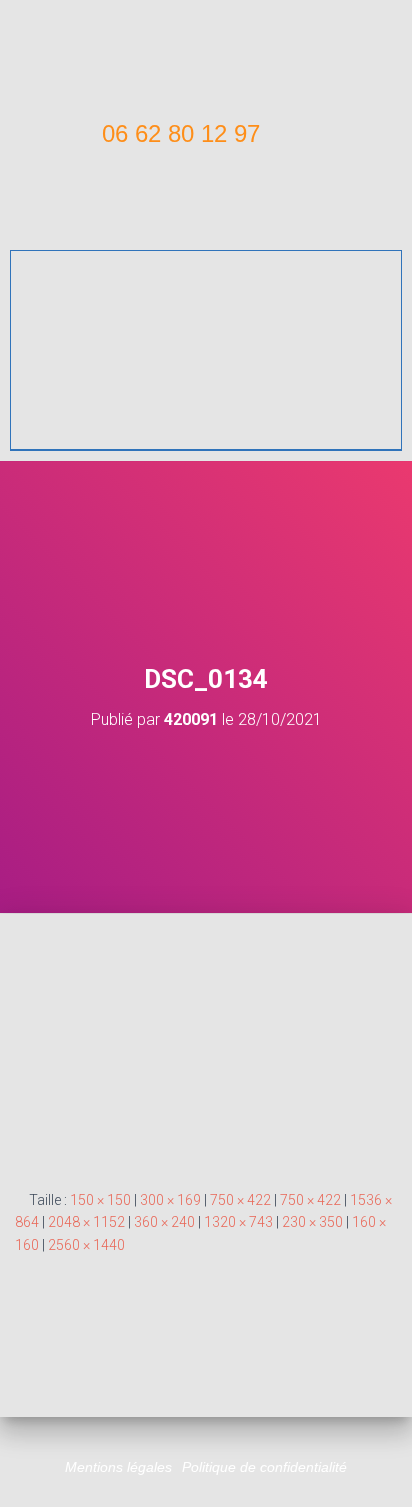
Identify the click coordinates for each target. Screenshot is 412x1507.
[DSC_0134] (206, 1050)
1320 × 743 (238, 1222)
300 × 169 (170, 1200)
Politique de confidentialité (264, 1467)
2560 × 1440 (86, 1245)
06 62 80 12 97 (181, 133)
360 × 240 (164, 1222)
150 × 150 (100, 1200)
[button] (205, 208)
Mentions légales (118, 1467)
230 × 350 (312, 1222)
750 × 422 (240, 1200)
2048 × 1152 (86, 1222)
